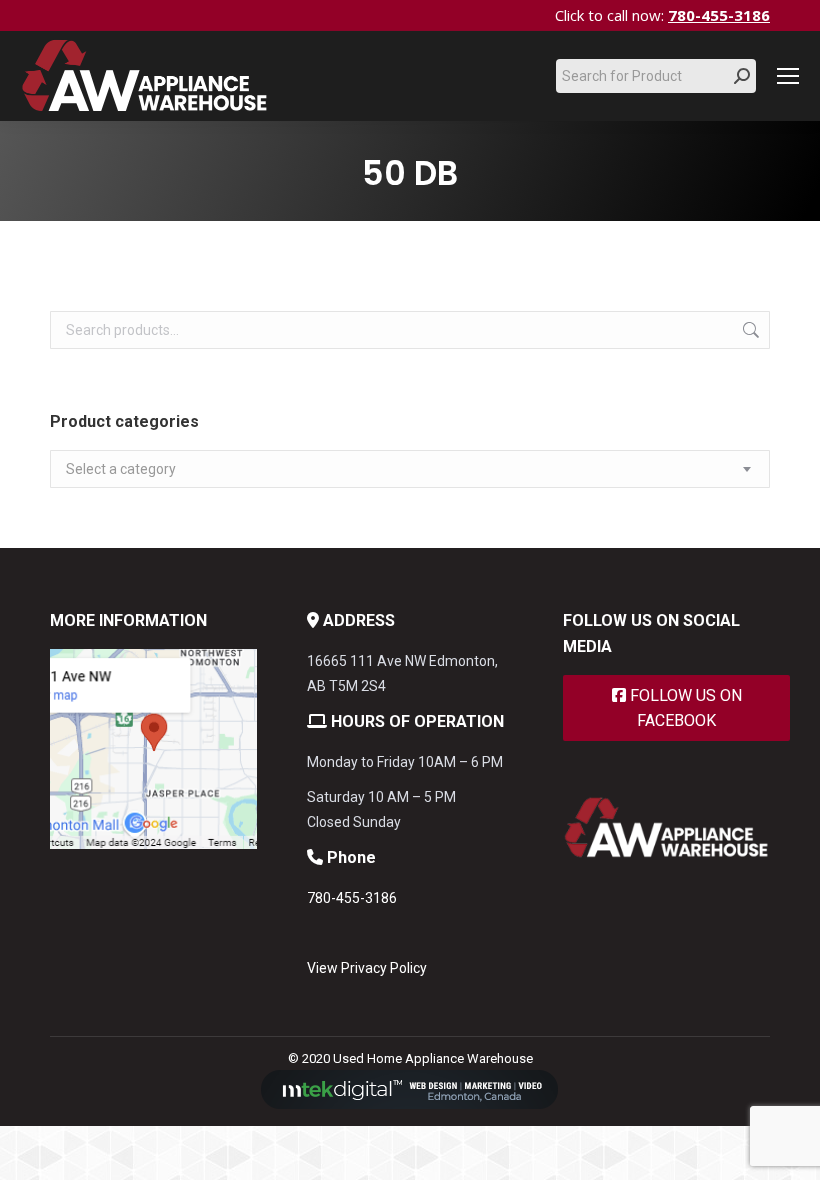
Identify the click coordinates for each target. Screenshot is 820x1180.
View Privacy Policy (367, 968)
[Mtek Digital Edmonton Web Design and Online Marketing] (410, 1104)
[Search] (742, 76)
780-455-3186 (719, 15)
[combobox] (410, 469)
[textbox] (121, 469)
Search (749, 330)
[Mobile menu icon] (788, 76)
